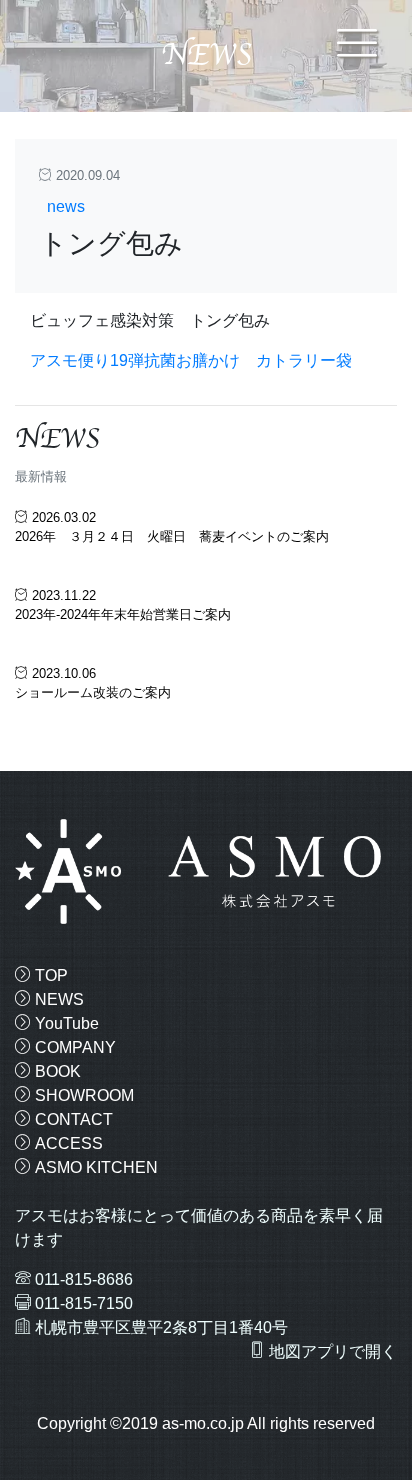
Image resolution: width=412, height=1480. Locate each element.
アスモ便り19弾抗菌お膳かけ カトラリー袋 (191, 360)
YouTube (65, 1023)
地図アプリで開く (331, 1351)
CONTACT (72, 1119)
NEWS (57, 999)
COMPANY (73, 1047)
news (66, 206)
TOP (49, 975)
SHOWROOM (82, 1095)
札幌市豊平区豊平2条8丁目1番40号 (161, 1327)
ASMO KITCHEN (94, 1167)
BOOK (56, 1071)
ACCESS (67, 1143)
